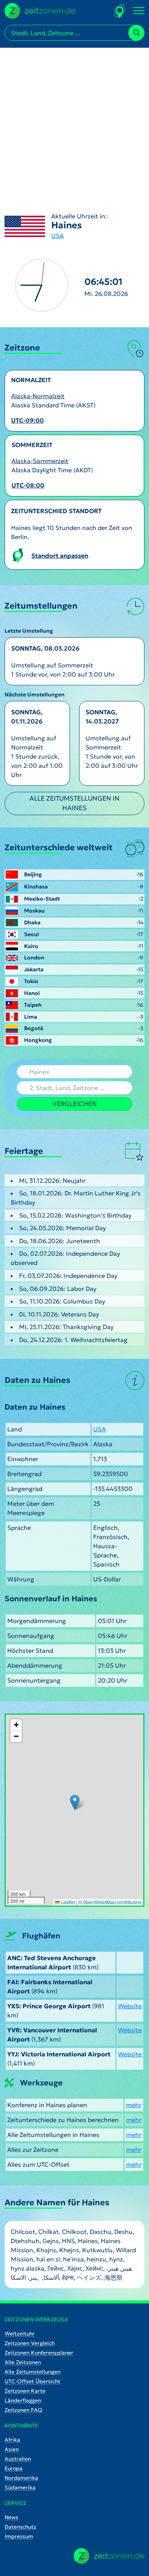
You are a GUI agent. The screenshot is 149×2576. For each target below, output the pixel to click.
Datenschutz (20, 2527)
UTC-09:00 (28, 420)
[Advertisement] (74, 122)
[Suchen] (136, 33)
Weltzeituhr (20, 2334)
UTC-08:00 (28, 485)
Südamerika (20, 2487)
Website (130, 2006)
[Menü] (139, 11)
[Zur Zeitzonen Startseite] (40, 10)
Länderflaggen (23, 2400)
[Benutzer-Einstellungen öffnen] (120, 11)
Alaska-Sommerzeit (40, 461)
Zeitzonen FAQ (23, 2410)
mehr (134, 2105)
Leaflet (67, 1902)
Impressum (19, 2536)
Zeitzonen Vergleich (30, 2343)
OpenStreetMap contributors (112, 1902)
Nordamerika (21, 2478)
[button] (75, 1802)
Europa (14, 2468)
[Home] (109, 2556)
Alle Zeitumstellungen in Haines (74, 803)
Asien (12, 2449)
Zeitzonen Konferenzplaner (39, 2353)
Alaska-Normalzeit (38, 396)
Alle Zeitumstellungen (32, 2372)
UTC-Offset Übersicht (32, 2381)
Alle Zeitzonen (23, 2362)
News (11, 2517)
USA (57, 236)
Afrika (12, 2440)
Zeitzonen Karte (25, 2391)
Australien (18, 2459)
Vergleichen (75, 1104)
